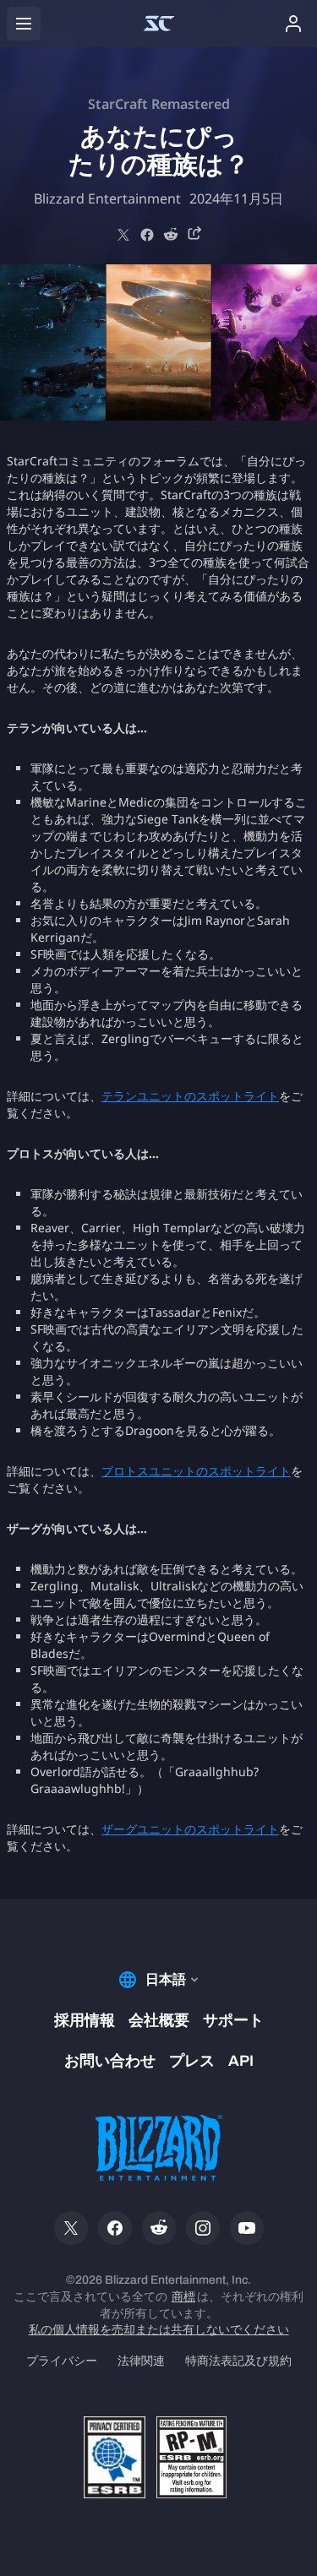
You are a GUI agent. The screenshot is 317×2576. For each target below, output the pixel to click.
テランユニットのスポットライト (190, 1096)
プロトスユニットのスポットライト (196, 1471)
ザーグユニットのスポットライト (190, 1829)
